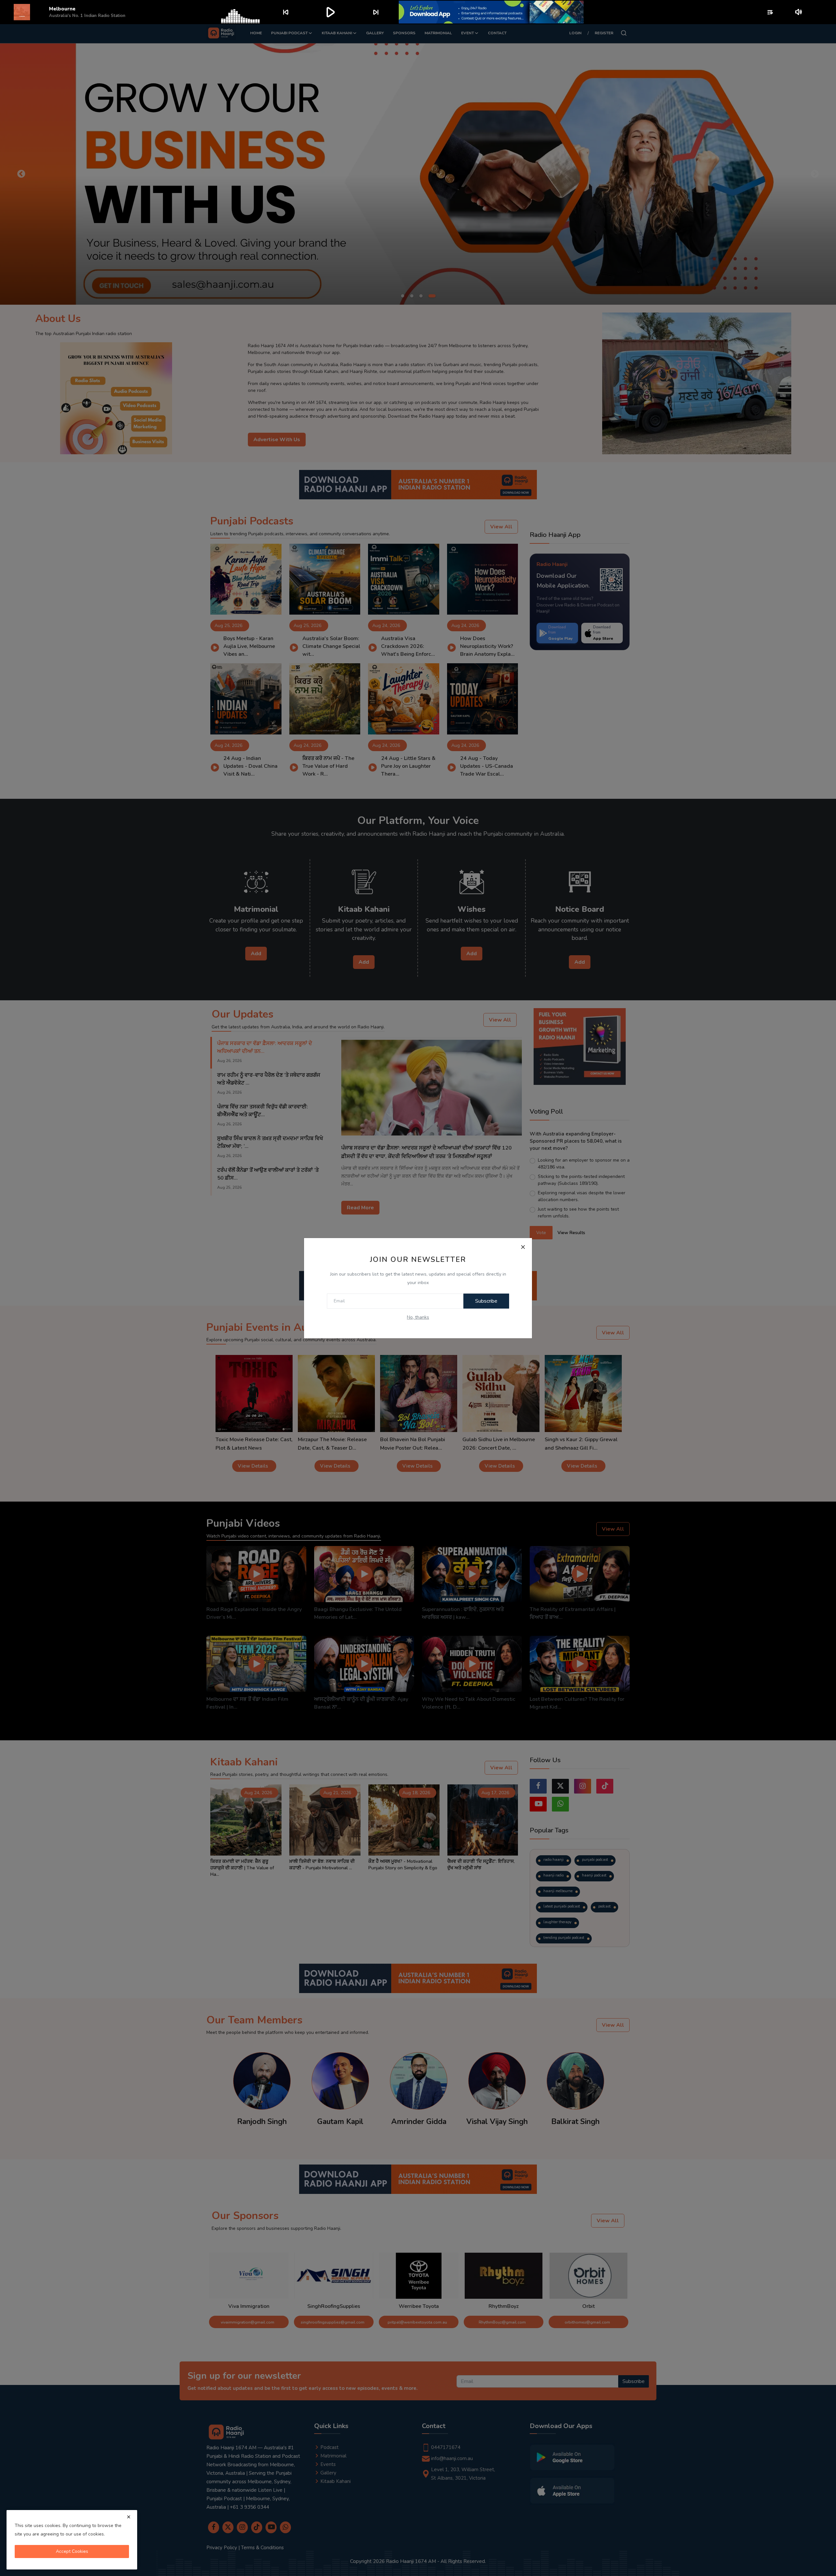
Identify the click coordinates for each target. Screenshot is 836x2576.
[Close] (523, 1247)
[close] (129, 2517)
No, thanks (418, 1317)
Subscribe (486, 1301)
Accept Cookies (72, 2551)
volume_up (799, 12)
